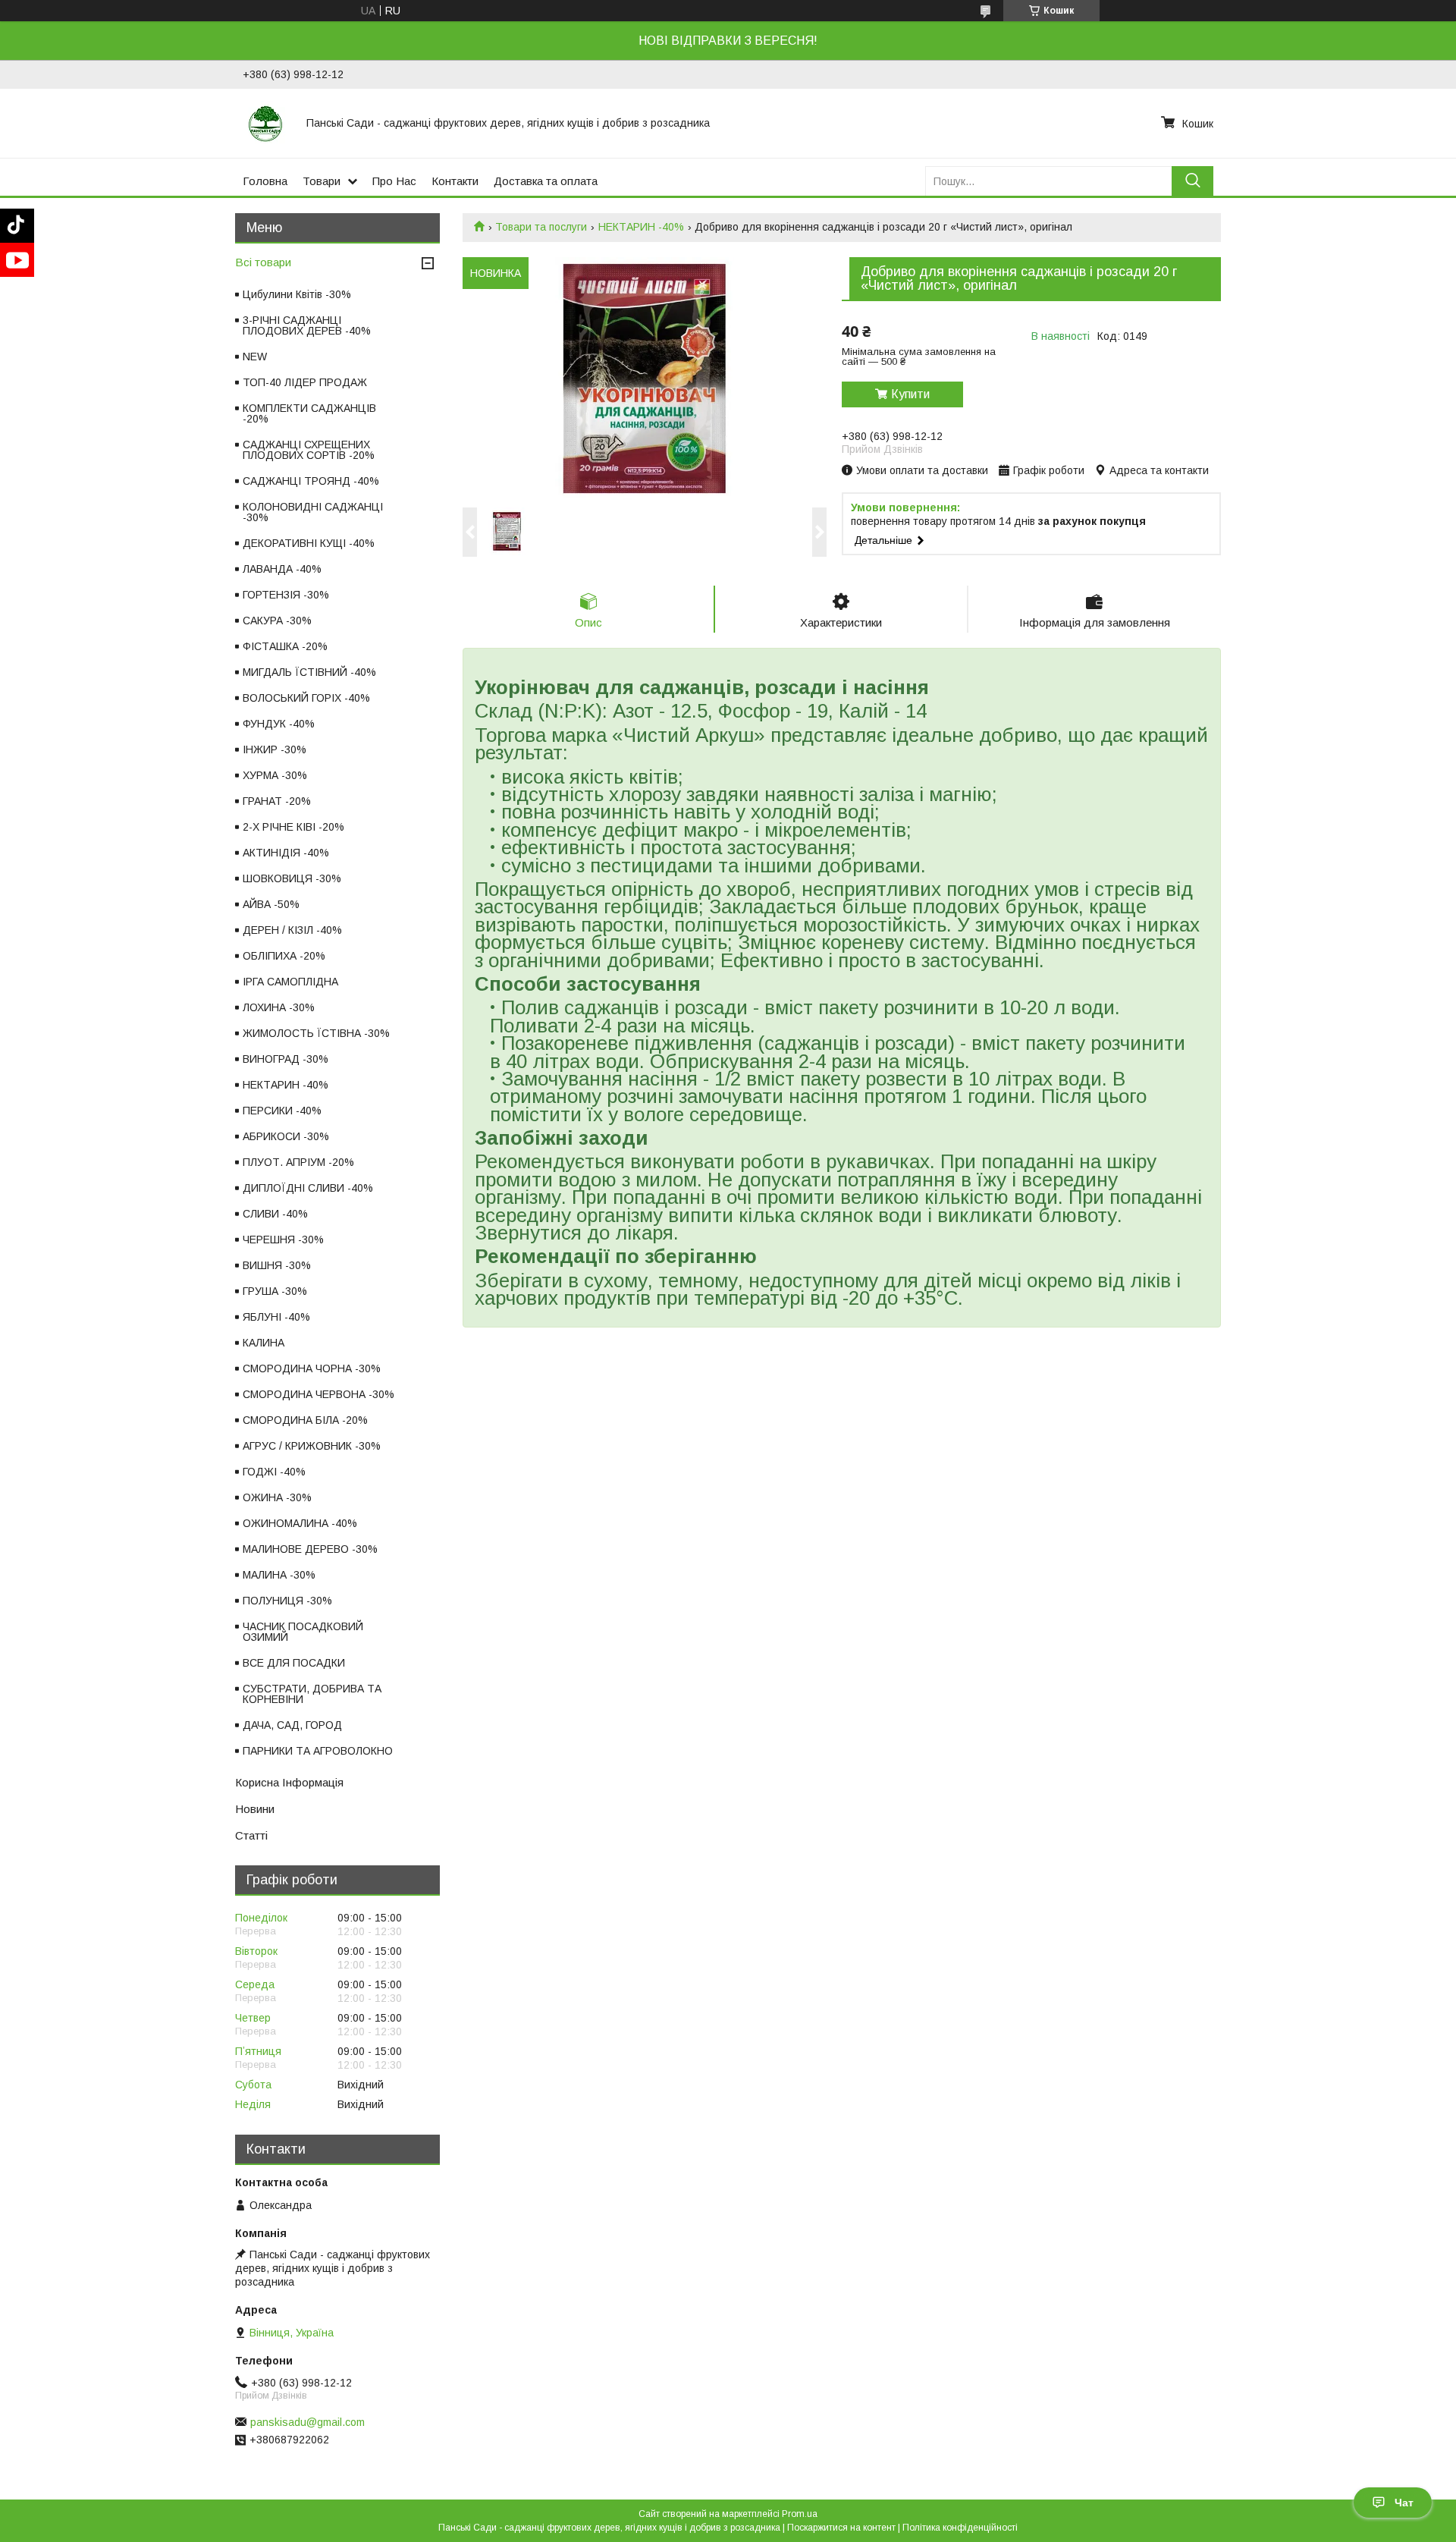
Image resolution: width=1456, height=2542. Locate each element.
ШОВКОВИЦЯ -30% (292, 878)
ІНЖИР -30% (275, 749)
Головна (265, 181)
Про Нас (394, 181)
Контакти (455, 181)
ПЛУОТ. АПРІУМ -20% (298, 1162)
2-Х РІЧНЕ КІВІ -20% (293, 827)
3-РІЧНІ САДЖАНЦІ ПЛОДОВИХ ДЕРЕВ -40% (307, 325)
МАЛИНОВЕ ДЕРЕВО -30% (310, 1549)
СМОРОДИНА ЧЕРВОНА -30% (318, 1394)
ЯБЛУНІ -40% (276, 1317)
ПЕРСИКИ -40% (282, 1111)
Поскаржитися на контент (841, 2528)
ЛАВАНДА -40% (282, 569)
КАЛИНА (264, 1343)
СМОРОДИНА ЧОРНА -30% (312, 1368)
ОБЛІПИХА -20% (284, 956)
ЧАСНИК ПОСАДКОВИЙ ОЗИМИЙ (303, 1632)
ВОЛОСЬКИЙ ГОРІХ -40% (306, 698)
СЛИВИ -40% (275, 1214)
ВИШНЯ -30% (277, 1265)
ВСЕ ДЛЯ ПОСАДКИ (294, 1663)
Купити (910, 394)
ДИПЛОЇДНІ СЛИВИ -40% (308, 1188)
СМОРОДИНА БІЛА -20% (305, 1420)
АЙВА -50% (271, 904)
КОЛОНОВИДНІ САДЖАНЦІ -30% (313, 512)
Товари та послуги (541, 227)
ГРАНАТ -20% (277, 801)
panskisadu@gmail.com (308, 2422)
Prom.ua (800, 2514)
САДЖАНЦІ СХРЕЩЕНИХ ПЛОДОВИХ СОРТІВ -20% (309, 450)
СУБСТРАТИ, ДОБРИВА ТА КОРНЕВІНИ (312, 1694)
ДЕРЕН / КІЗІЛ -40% (292, 930)
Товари (322, 181)
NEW (255, 357)
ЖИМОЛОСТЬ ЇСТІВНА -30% (316, 1033)
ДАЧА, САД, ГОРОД (292, 1725)
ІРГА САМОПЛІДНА (290, 982)
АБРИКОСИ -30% (286, 1136)
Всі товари (263, 262)
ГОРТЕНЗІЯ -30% (286, 595)
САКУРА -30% (277, 621)
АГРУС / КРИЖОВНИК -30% (312, 1446)
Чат (1404, 2503)
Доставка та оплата (546, 181)
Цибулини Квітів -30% (297, 294)
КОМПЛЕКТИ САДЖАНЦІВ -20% (309, 413)
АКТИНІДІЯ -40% (286, 853)
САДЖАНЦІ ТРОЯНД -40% (311, 481)
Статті (251, 1835)
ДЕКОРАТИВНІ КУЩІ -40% (309, 543)
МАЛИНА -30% (279, 1575)
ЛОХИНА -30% (279, 1007)
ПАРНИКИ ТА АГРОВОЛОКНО (318, 1751)
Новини (255, 1809)
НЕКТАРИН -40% (641, 227)
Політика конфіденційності (960, 2528)
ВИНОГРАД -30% (286, 1059)
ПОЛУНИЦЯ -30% (287, 1601)
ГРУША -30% (275, 1291)
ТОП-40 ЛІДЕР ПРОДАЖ (305, 382)
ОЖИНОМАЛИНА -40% (300, 1523)
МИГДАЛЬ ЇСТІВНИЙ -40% (309, 672)
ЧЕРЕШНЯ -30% (283, 1240)
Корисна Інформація (289, 1782)
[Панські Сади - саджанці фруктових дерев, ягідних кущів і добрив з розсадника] (265, 123)
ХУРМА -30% (275, 775)
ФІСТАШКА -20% (285, 646)
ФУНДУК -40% (279, 724)
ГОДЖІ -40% (274, 1472)
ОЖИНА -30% (277, 1497)
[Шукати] (1192, 181)
